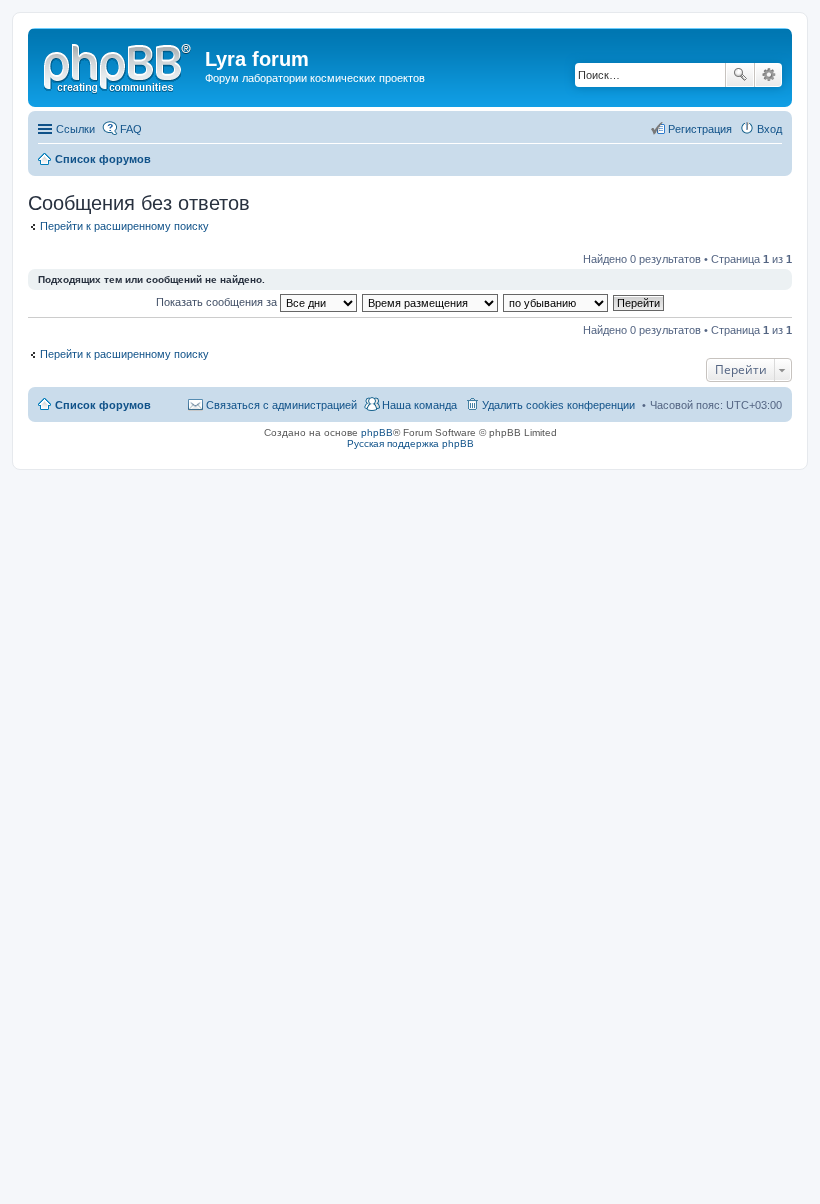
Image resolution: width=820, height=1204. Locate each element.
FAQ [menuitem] (131, 129)
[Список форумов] (119, 65)
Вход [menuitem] (769, 129)
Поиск (740, 75)
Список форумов (103, 405)
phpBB (377, 432)
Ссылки (75, 129)
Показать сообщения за (218, 302)
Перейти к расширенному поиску (124, 226)
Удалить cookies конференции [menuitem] (558, 405)
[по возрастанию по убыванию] (556, 302)
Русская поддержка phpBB (410, 443)
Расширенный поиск (768, 75)
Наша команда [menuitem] (419, 405)
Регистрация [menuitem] (700, 129)
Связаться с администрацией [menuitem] (281, 405)
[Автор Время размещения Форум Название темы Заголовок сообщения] (431, 302)
